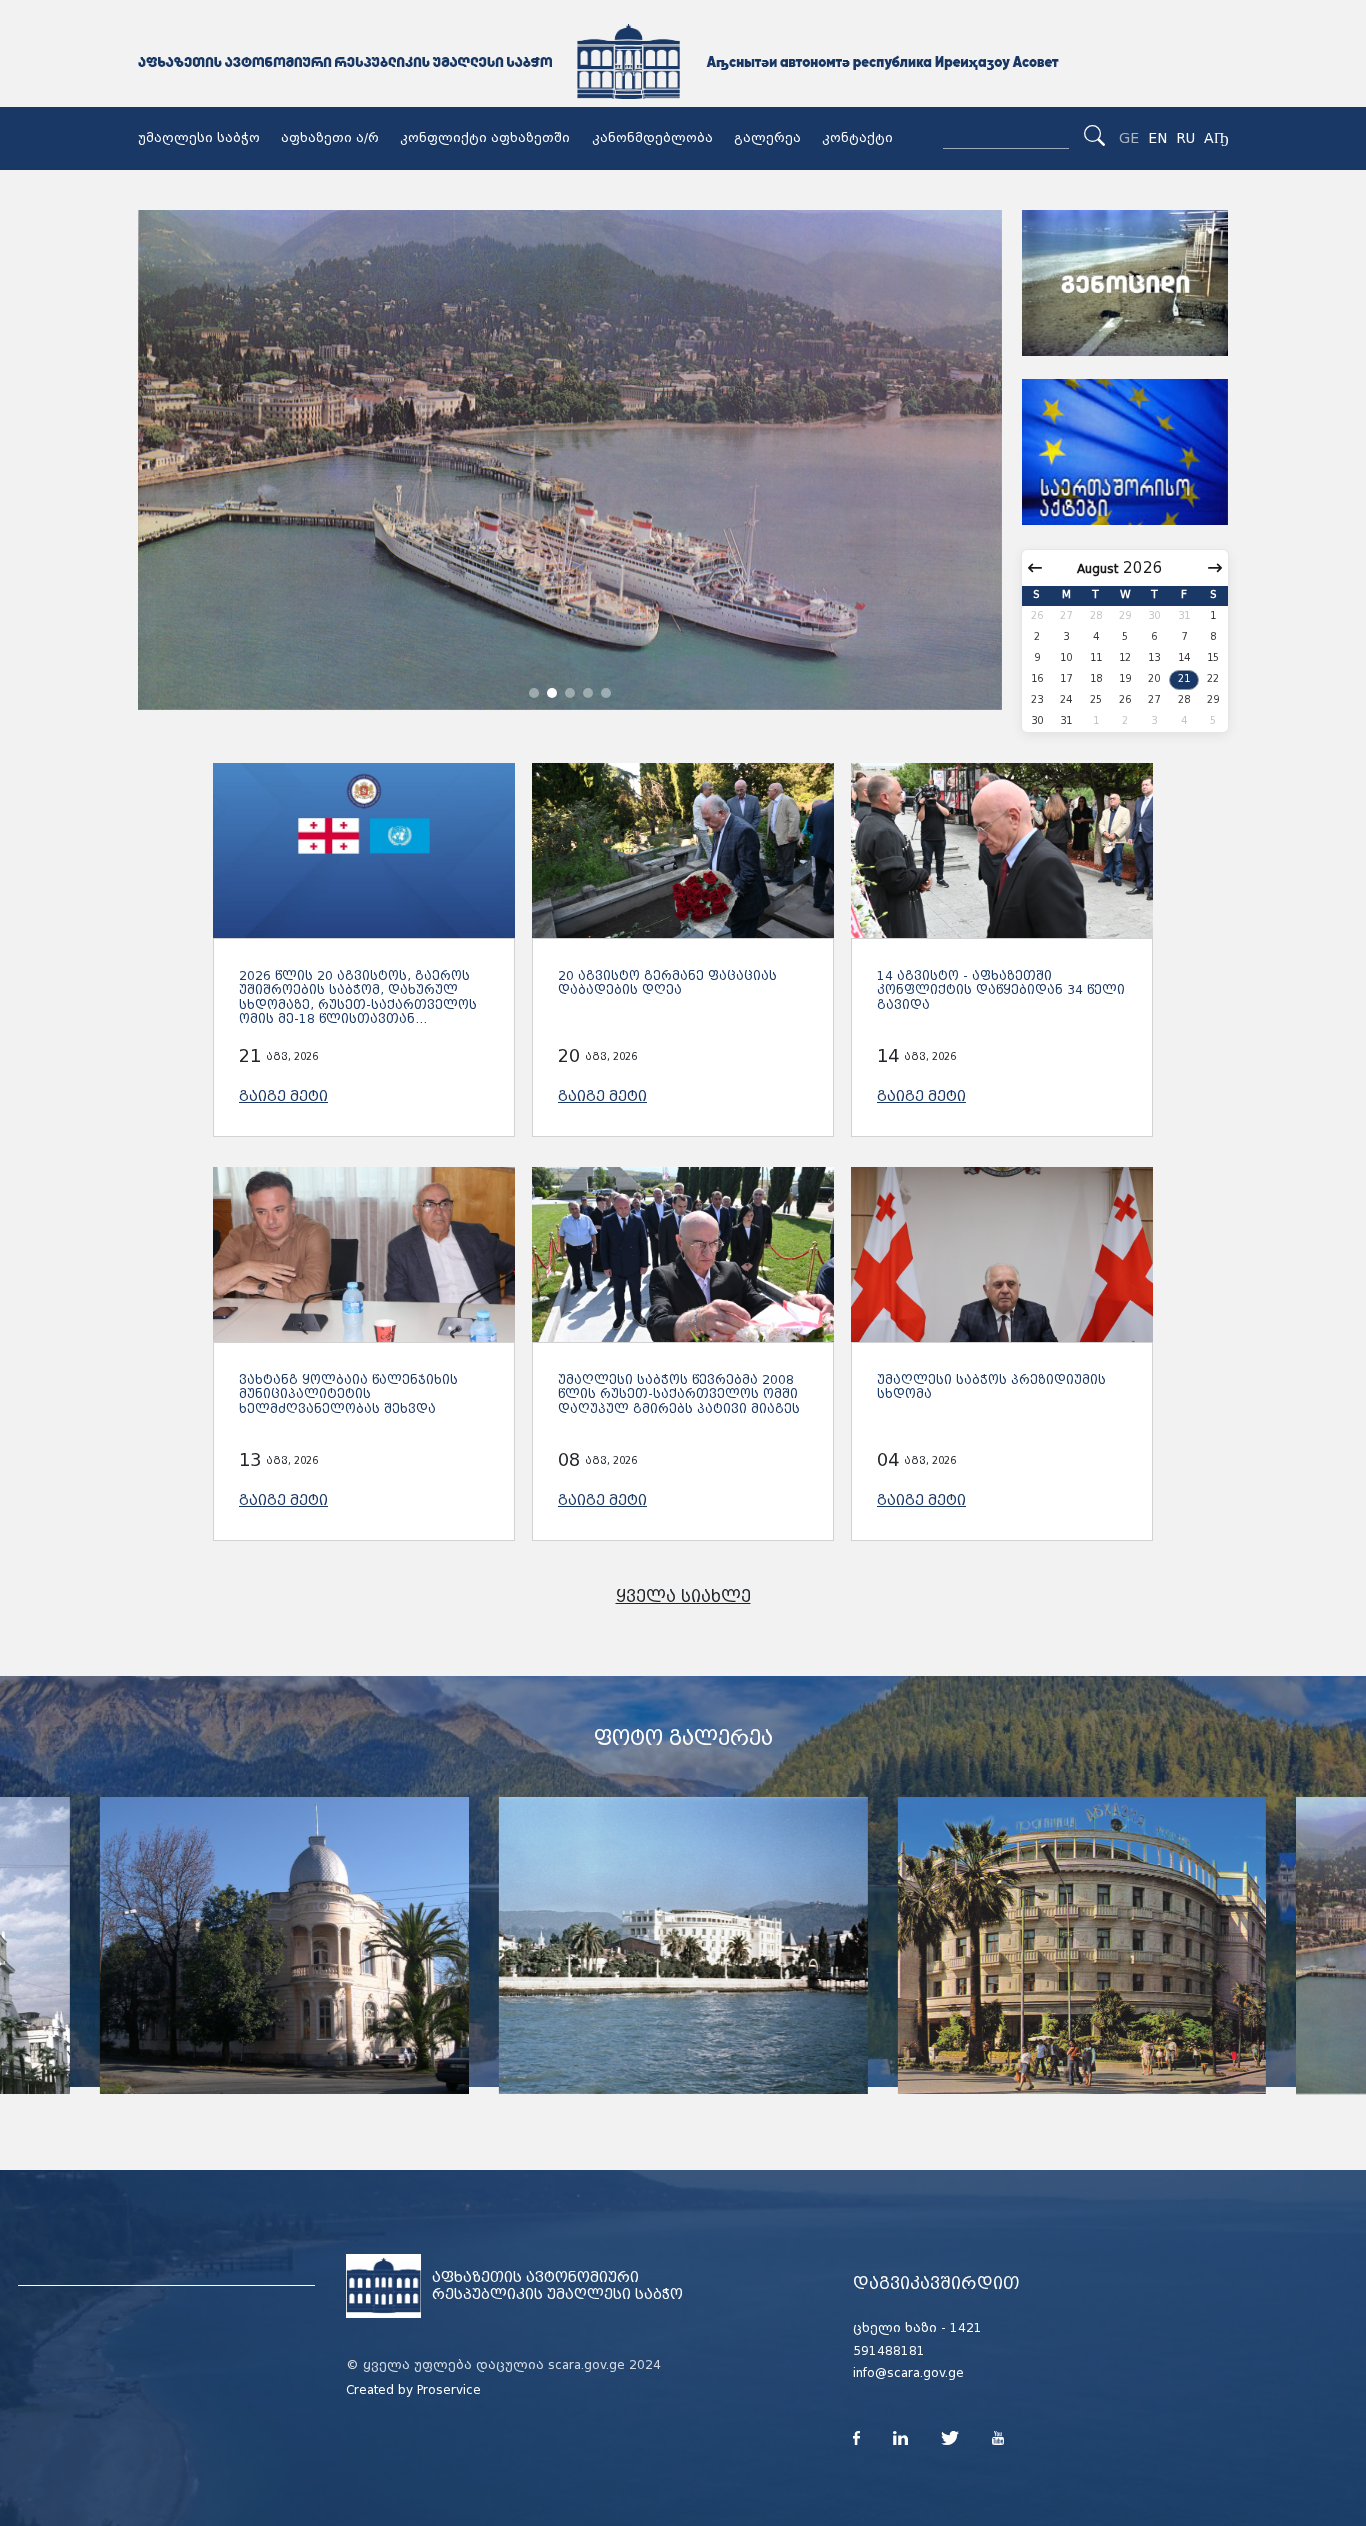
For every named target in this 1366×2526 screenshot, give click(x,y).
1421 (966, 2328)
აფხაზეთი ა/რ (330, 138)
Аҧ (1216, 138)
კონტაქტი (857, 138)
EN (1157, 138)
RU (1185, 138)
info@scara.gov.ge (908, 2373)
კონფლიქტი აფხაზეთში (485, 138)
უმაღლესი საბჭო (199, 138)
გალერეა (767, 138)
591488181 (889, 2351)
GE (1129, 138)
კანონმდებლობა (652, 138)
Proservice (449, 2390)
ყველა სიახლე (683, 1596)
